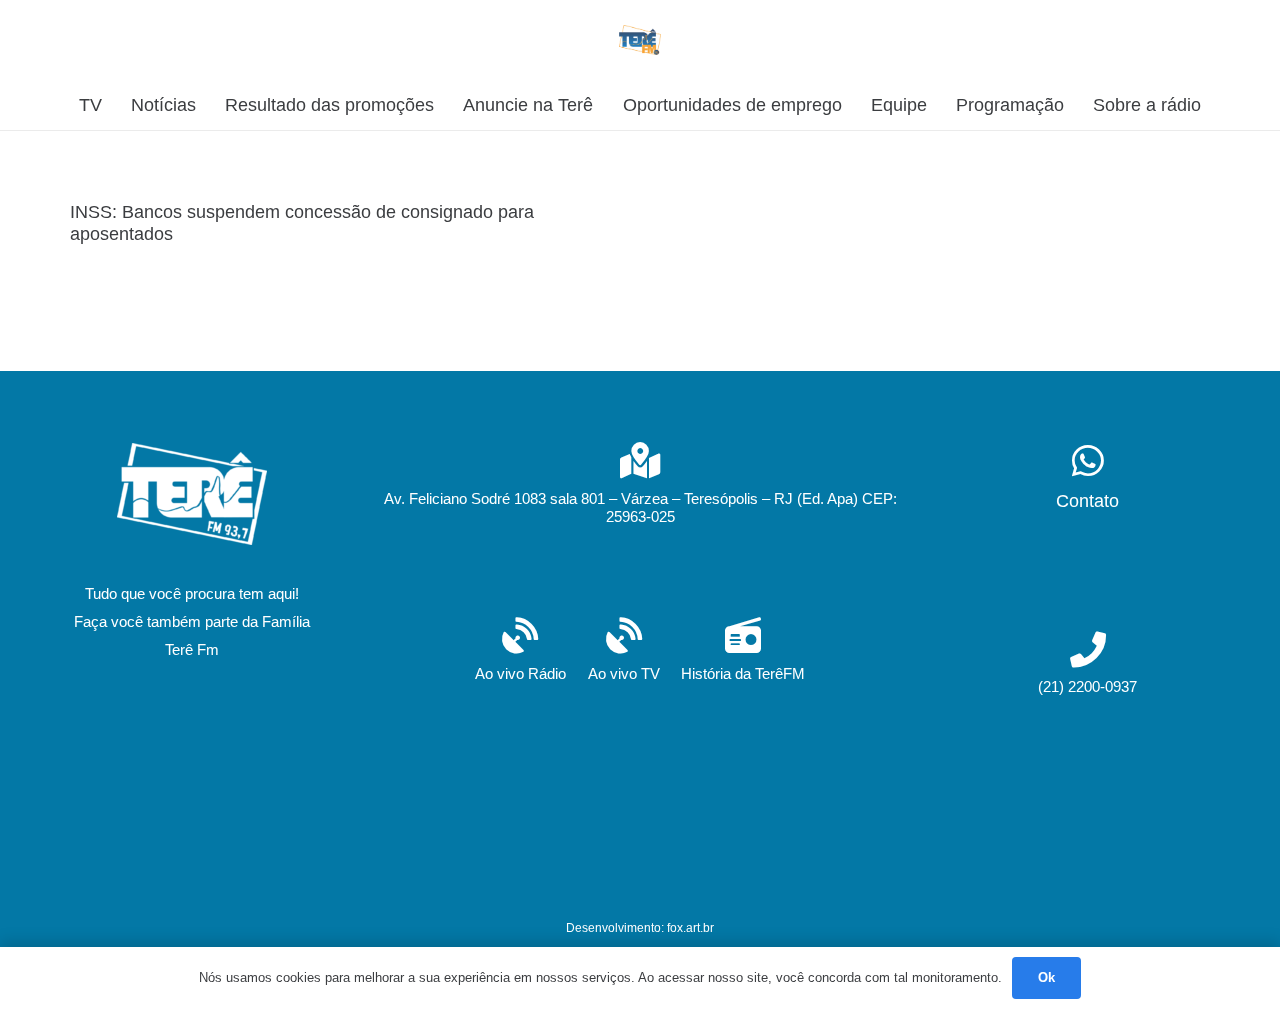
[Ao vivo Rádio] (520, 637)
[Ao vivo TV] (624, 637)
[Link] (640, 40)
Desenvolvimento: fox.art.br (640, 928)
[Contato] (1087, 462)
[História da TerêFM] (743, 637)
